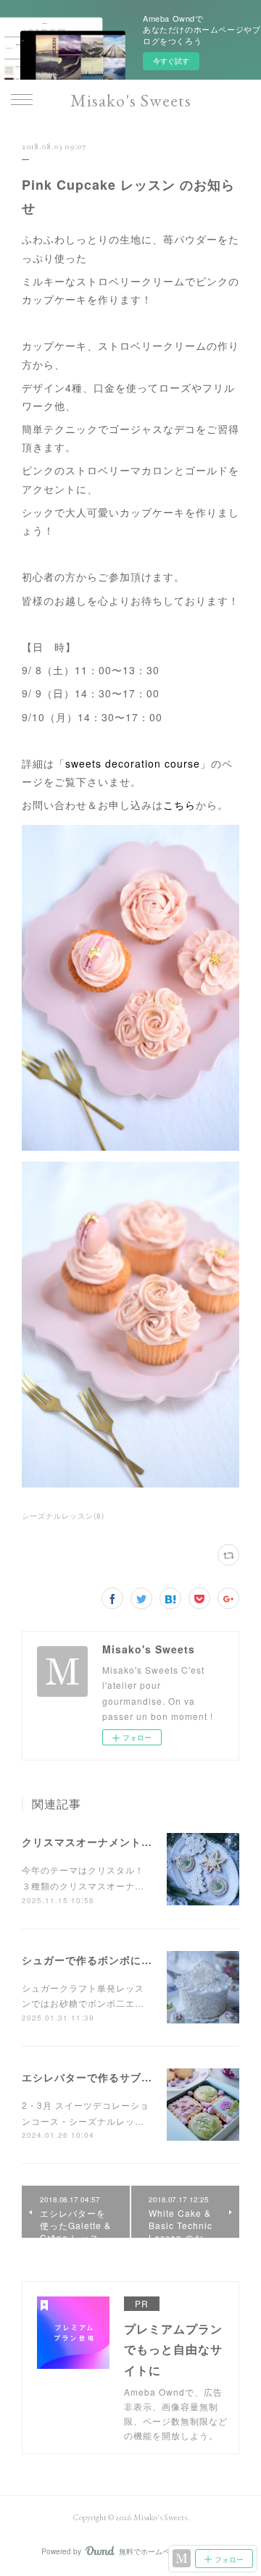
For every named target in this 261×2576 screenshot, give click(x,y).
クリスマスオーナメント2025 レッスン (118, 1842)
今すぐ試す (171, 61)
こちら (179, 805)
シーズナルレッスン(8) (63, 1516)
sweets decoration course (133, 763)
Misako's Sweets (131, 100)
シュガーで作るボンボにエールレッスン (120, 1960)
